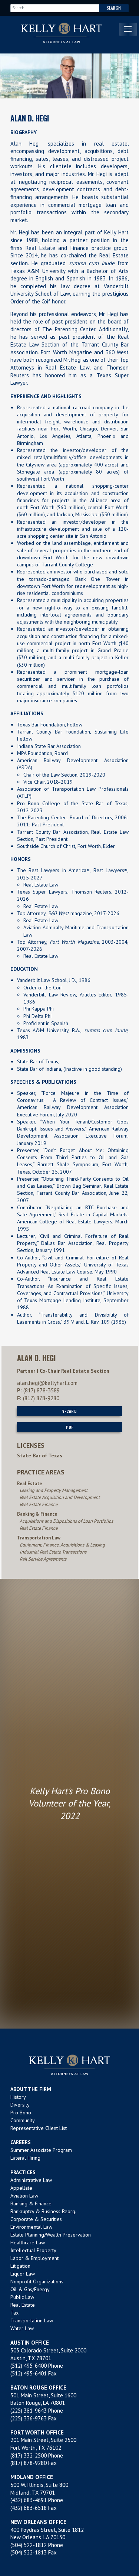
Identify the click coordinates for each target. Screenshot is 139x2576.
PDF (70, 1427)
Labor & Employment (34, 2258)
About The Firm (31, 2089)
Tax (14, 2313)
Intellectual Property (33, 2250)
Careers (21, 2142)
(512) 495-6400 (29, 2366)
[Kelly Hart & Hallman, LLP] (69, 2065)
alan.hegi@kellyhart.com (47, 1383)
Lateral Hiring (25, 2158)
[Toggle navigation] (128, 29)
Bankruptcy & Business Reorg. (43, 2211)
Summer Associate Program (41, 2150)
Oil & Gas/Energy (30, 2289)
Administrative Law (31, 2180)
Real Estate (23, 2305)
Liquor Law (23, 2274)
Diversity (20, 2105)
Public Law (22, 2297)
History (18, 2097)
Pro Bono (21, 2112)
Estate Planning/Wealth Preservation (51, 2235)
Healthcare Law (28, 2242)
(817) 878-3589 (42, 1390)
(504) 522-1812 (29, 2545)
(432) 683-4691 (29, 2500)
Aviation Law (24, 2196)
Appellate (21, 2188)
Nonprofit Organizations (37, 2281)
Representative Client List (39, 2128)
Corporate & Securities (36, 2219)
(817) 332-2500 (29, 2455)
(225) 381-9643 (29, 2411)
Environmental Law (31, 2227)
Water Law (22, 2328)
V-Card (69, 1411)
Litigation (20, 2266)
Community (23, 2120)
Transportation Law (32, 2320)
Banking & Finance (31, 2203)
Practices (23, 2172)
